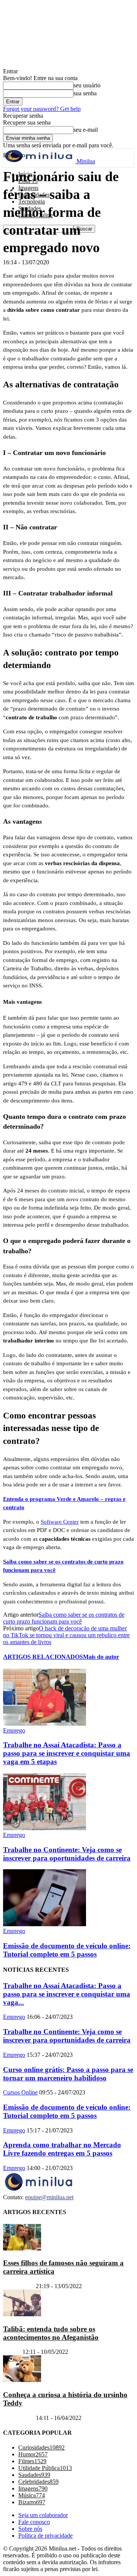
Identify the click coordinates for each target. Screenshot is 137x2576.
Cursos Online (20, 2092)
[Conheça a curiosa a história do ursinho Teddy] (22, 2380)
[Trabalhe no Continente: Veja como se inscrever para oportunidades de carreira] (45, 1828)
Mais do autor (101, 1657)
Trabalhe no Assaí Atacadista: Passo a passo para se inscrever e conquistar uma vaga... (67, 1994)
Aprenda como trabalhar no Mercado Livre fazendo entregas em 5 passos (62, 2149)
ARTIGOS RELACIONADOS (43, 1657)
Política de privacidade (45, 2536)
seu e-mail (86, 130)
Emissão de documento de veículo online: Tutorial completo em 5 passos (67, 1950)
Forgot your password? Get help (42, 109)
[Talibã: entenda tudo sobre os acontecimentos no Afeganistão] (22, 2314)
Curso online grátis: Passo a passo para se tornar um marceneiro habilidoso (68, 2074)
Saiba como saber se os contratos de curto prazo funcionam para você (64, 1618)
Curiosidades (19, 2286)
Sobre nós (30, 2529)
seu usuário (87, 85)
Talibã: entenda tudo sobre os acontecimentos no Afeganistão (51, 2333)
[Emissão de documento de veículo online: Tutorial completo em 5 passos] (45, 1924)
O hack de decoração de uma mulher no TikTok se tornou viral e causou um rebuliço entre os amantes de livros (66, 1635)
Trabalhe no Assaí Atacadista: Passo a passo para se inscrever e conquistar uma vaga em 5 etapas (67, 1753)
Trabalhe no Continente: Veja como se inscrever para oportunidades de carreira (67, 1854)
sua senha (85, 93)
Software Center (60, 1522)
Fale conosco (34, 2522)
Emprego (14, 1730)
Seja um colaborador (43, 2515)
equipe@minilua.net (49, 2197)
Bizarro (12, 2352)
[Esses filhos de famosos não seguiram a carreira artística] (22, 2248)
